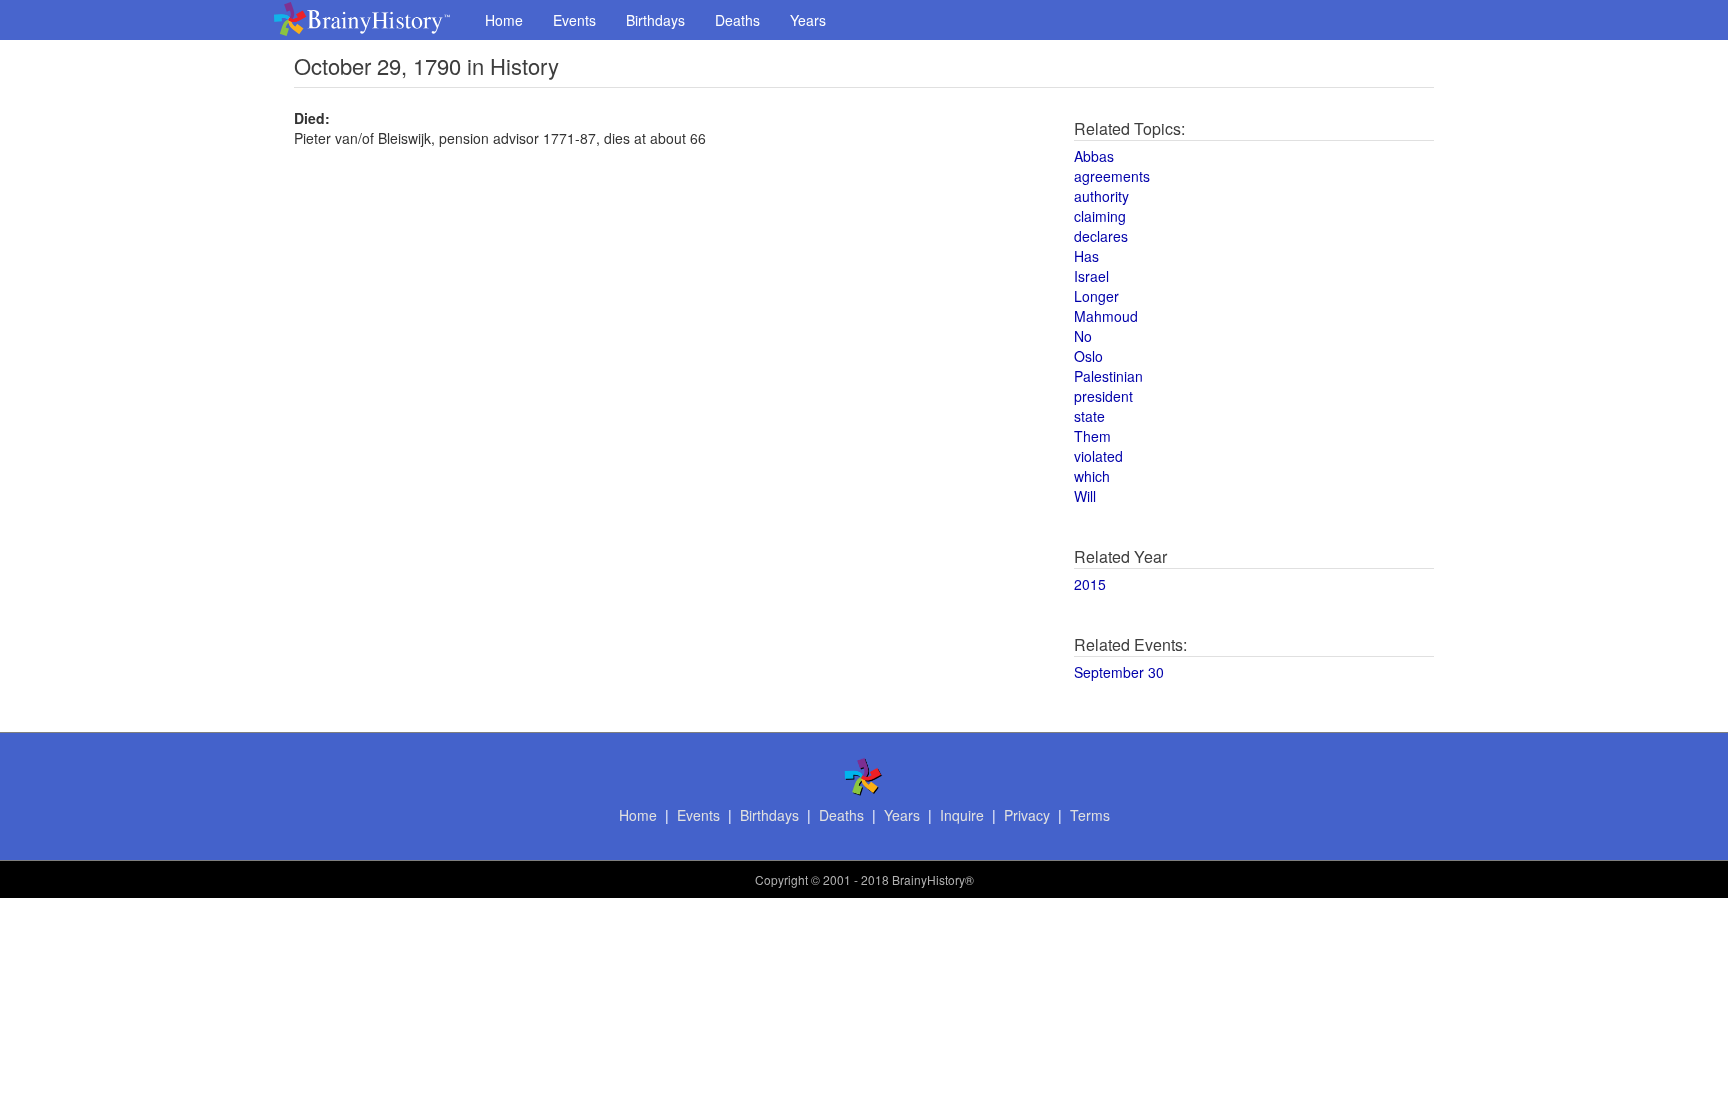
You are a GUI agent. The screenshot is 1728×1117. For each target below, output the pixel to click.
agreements (1112, 176)
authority (1101, 196)
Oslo (1088, 356)
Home (504, 20)
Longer (1096, 296)
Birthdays (655, 20)
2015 (1090, 584)
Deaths (737, 20)
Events (574, 20)
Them (1092, 436)
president (1103, 396)
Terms (1090, 815)
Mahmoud (1106, 316)
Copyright (781, 879)
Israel (1091, 276)
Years (808, 20)
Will (1085, 496)
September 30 (1119, 672)
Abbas (1094, 156)
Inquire (962, 815)
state (1089, 416)
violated (1098, 456)
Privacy (1027, 815)
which (1092, 476)
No (1083, 336)
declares (1101, 236)
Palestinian (1108, 376)
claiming (1100, 216)
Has (1086, 256)
